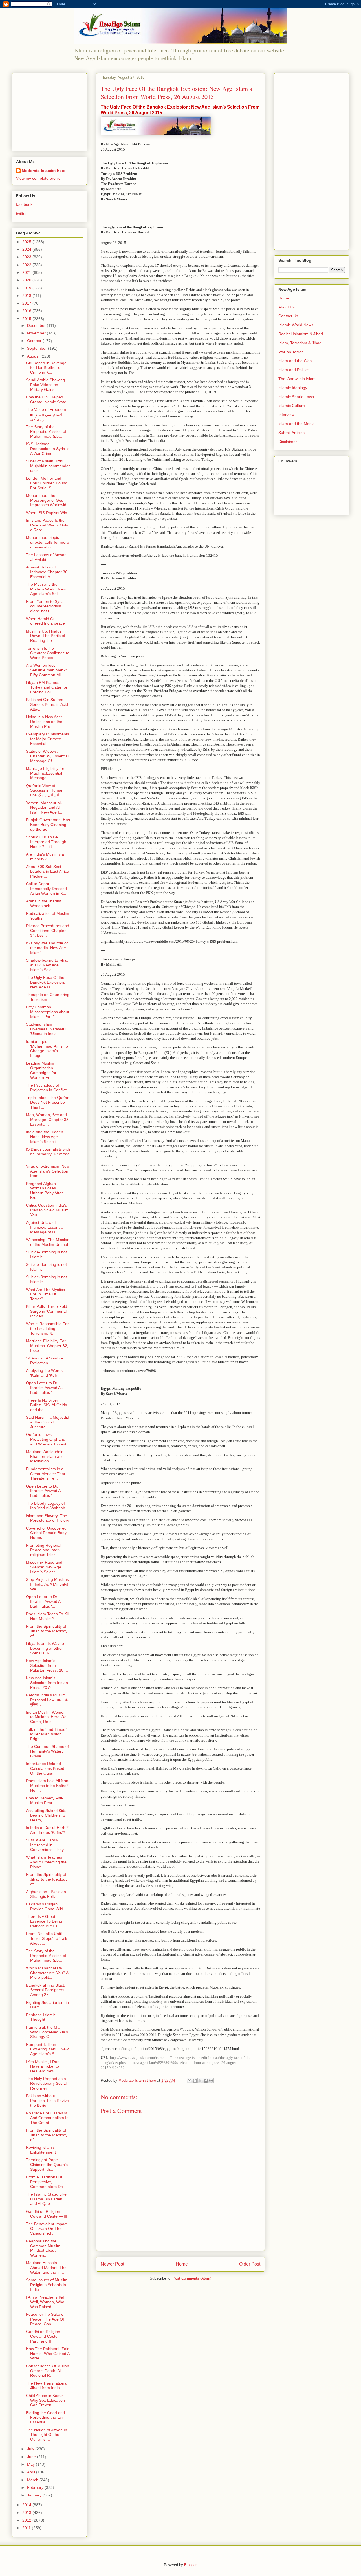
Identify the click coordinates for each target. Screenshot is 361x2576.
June (32, 2457)
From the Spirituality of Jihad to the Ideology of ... (47, 1631)
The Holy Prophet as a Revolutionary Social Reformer (46, 2083)
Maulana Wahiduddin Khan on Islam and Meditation (45, 1456)
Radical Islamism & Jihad (301, 334)
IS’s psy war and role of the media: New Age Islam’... (47, 948)
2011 (27, 2528)
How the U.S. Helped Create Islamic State (46, 399)
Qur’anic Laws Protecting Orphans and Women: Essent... (48, 1439)
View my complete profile (38, 178)
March (33, 2480)
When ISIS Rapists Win (47, 513)
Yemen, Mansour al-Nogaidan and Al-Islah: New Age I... (44, 808)
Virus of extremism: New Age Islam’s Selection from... (48, 1171)
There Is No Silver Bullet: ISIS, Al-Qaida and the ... (47, 1405)
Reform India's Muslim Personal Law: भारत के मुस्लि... (47, 1700)
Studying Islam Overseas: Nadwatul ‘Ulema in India (46, 1029)
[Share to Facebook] (206, 2081)
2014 (27, 2505)
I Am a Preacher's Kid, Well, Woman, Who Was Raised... (46, 2302)
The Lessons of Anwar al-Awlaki (46, 557)
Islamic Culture (292, 406)
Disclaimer (288, 442)
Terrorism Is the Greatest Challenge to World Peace (48, 653)
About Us (287, 307)
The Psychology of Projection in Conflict (46, 1088)
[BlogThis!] (195, 2081)
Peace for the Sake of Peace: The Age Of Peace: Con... (45, 2319)
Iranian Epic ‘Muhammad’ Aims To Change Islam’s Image (47, 1048)
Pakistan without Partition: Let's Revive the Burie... (47, 2101)
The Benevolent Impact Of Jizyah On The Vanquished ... (47, 2229)
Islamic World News (296, 325)
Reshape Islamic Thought (41, 2017)
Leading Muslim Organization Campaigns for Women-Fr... (41, 1070)
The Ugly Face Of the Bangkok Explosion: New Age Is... (46, 982)
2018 (27, 296)
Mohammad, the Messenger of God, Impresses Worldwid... (48, 500)
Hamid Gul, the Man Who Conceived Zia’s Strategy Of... (47, 2032)
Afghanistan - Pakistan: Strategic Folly (47, 1894)
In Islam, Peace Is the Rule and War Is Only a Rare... (47, 525)
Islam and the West (296, 361)
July (31, 2449)
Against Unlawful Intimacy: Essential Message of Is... (45, 1227)
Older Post (250, 2264)
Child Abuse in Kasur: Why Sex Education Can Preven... (45, 2400)
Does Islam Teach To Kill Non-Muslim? (48, 1616)
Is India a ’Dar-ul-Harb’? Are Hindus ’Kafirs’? (47, 1830)
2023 (27, 257)
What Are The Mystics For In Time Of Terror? (45, 1294)
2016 (27, 311)
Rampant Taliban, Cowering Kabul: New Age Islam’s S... (47, 2049)
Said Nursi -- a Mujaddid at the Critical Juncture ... (48, 1422)
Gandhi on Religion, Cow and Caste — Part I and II (44, 2336)
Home (182, 2264)
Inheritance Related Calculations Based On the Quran (45, 1768)
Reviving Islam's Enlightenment (41, 2150)
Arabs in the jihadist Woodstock (43, 903)
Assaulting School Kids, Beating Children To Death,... (47, 1815)
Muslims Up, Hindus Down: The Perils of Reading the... (46, 636)
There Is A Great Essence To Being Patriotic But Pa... (44, 1921)
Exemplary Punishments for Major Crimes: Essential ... (48, 739)
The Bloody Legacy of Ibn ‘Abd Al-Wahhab (46, 1506)
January (35, 2495)
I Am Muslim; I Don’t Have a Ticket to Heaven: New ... (44, 2066)
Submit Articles (291, 433)
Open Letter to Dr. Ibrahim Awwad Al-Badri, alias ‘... (44, 1388)
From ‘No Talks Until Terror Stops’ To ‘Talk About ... (47, 1938)
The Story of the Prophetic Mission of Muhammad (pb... (46, 431)
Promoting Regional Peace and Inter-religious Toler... (44, 1550)
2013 (27, 2513)
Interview (286, 415)
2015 (27, 319)
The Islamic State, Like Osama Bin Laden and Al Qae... (46, 2199)
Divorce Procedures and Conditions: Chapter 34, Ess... (48, 931)
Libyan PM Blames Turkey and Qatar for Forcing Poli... (47, 687)
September (38, 348)
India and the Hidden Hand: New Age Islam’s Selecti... (45, 1137)
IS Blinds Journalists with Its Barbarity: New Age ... (48, 1154)
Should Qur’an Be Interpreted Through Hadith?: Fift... (46, 842)
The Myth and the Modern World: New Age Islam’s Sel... (46, 589)
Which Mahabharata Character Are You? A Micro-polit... (47, 1973)
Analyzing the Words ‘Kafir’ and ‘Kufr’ (44, 1373)
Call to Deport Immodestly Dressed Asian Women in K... (46, 889)
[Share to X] (200, 2081)
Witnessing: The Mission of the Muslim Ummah (48, 1242)
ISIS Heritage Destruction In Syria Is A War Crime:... (48, 449)
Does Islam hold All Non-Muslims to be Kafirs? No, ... (48, 1786)
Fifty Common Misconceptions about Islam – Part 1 (48, 1012)
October (35, 341)
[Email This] (190, 2081)
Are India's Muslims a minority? (45, 857)
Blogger (190, 2565)
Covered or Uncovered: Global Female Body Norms (47, 1533)
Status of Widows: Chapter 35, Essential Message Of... (47, 756)
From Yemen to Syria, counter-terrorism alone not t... (45, 606)
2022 (27, 265)
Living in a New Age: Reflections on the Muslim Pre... (44, 722)
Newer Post (112, 2264)
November (37, 333)
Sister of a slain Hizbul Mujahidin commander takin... (48, 466)
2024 (27, 249)
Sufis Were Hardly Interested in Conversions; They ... (47, 1845)
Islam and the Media (297, 424)
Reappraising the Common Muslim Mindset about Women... (43, 2248)
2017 (27, 303)
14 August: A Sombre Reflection (45, 1360)
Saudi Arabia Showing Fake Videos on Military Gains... (45, 385)
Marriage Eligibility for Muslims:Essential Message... (45, 773)
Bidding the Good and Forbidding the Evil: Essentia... (45, 2418)
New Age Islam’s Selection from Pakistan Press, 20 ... (47, 1665)
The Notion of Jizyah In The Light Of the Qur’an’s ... (47, 2435)
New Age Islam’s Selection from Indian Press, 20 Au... (47, 1683)
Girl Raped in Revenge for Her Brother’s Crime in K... (46, 368)
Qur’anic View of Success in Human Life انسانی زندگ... (45, 790)
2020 (27, 280)
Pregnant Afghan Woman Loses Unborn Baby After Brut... (44, 1191)
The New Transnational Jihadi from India (47, 2386)
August (34, 356)
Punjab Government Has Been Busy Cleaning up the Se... (48, 825)
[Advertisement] (51, 111)
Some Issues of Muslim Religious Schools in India (47, 2285)
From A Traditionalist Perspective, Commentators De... (46, 2182)
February (36, 2487)
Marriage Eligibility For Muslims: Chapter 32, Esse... (47, 1346)
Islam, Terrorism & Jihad (300, 343)
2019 (27, 288)
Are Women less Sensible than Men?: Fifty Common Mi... (46, 670)
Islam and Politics (294, 370)
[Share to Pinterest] (211, 2081)
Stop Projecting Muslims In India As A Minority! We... (47, 1584)
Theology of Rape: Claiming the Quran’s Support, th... (47, 2165)
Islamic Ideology (293, 388)
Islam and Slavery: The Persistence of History (48, 1518)
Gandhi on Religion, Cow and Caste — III (47, 2214)
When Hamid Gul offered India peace (45, 621)
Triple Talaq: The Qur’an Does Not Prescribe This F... (48, 1102)
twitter (21, 213)
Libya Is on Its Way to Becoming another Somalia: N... (45, 1648)
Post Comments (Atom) (192, 2278)
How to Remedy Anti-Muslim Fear (45, 1800)
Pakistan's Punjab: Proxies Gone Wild (45, 1906)
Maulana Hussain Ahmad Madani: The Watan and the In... (46, 2268)
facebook (24, 204)
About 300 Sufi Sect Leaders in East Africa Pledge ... (48, 871)
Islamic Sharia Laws (296, 397)
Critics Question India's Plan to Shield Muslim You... (47, 1210)
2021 (27, 272)
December (37, 325)
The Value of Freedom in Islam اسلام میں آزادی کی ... (46, 414)
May (31, 2464)
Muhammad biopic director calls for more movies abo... (48, 542)
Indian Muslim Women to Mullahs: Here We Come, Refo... (46, 1717)
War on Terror (291, 352)
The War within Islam (297, 379)
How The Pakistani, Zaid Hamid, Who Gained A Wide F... (48, 2354)
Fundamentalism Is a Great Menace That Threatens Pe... (46, 1474)
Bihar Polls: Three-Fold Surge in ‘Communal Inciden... (47, 1311)
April (32, 2472)
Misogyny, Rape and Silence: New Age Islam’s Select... (44, 1567)
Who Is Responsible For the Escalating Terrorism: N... (47, 1328)
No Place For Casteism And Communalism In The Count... (47, 2118)
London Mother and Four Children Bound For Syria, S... (47, 483)
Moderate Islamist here (44, 171)
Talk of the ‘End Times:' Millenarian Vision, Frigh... (47, 1734)
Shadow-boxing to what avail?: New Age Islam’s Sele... (47, 965)
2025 (27, 242)
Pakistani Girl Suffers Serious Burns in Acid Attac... (47, 704)
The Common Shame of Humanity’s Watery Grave (47, 1751)
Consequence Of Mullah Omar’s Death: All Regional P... (48, 2371)
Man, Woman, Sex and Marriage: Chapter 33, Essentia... (48, 1120)
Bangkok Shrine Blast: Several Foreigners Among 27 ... (46, 1990)
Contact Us (288, 316)
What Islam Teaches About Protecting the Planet (46, 1862)
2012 (27, 2520)
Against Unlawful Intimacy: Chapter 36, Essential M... (47, 572)
